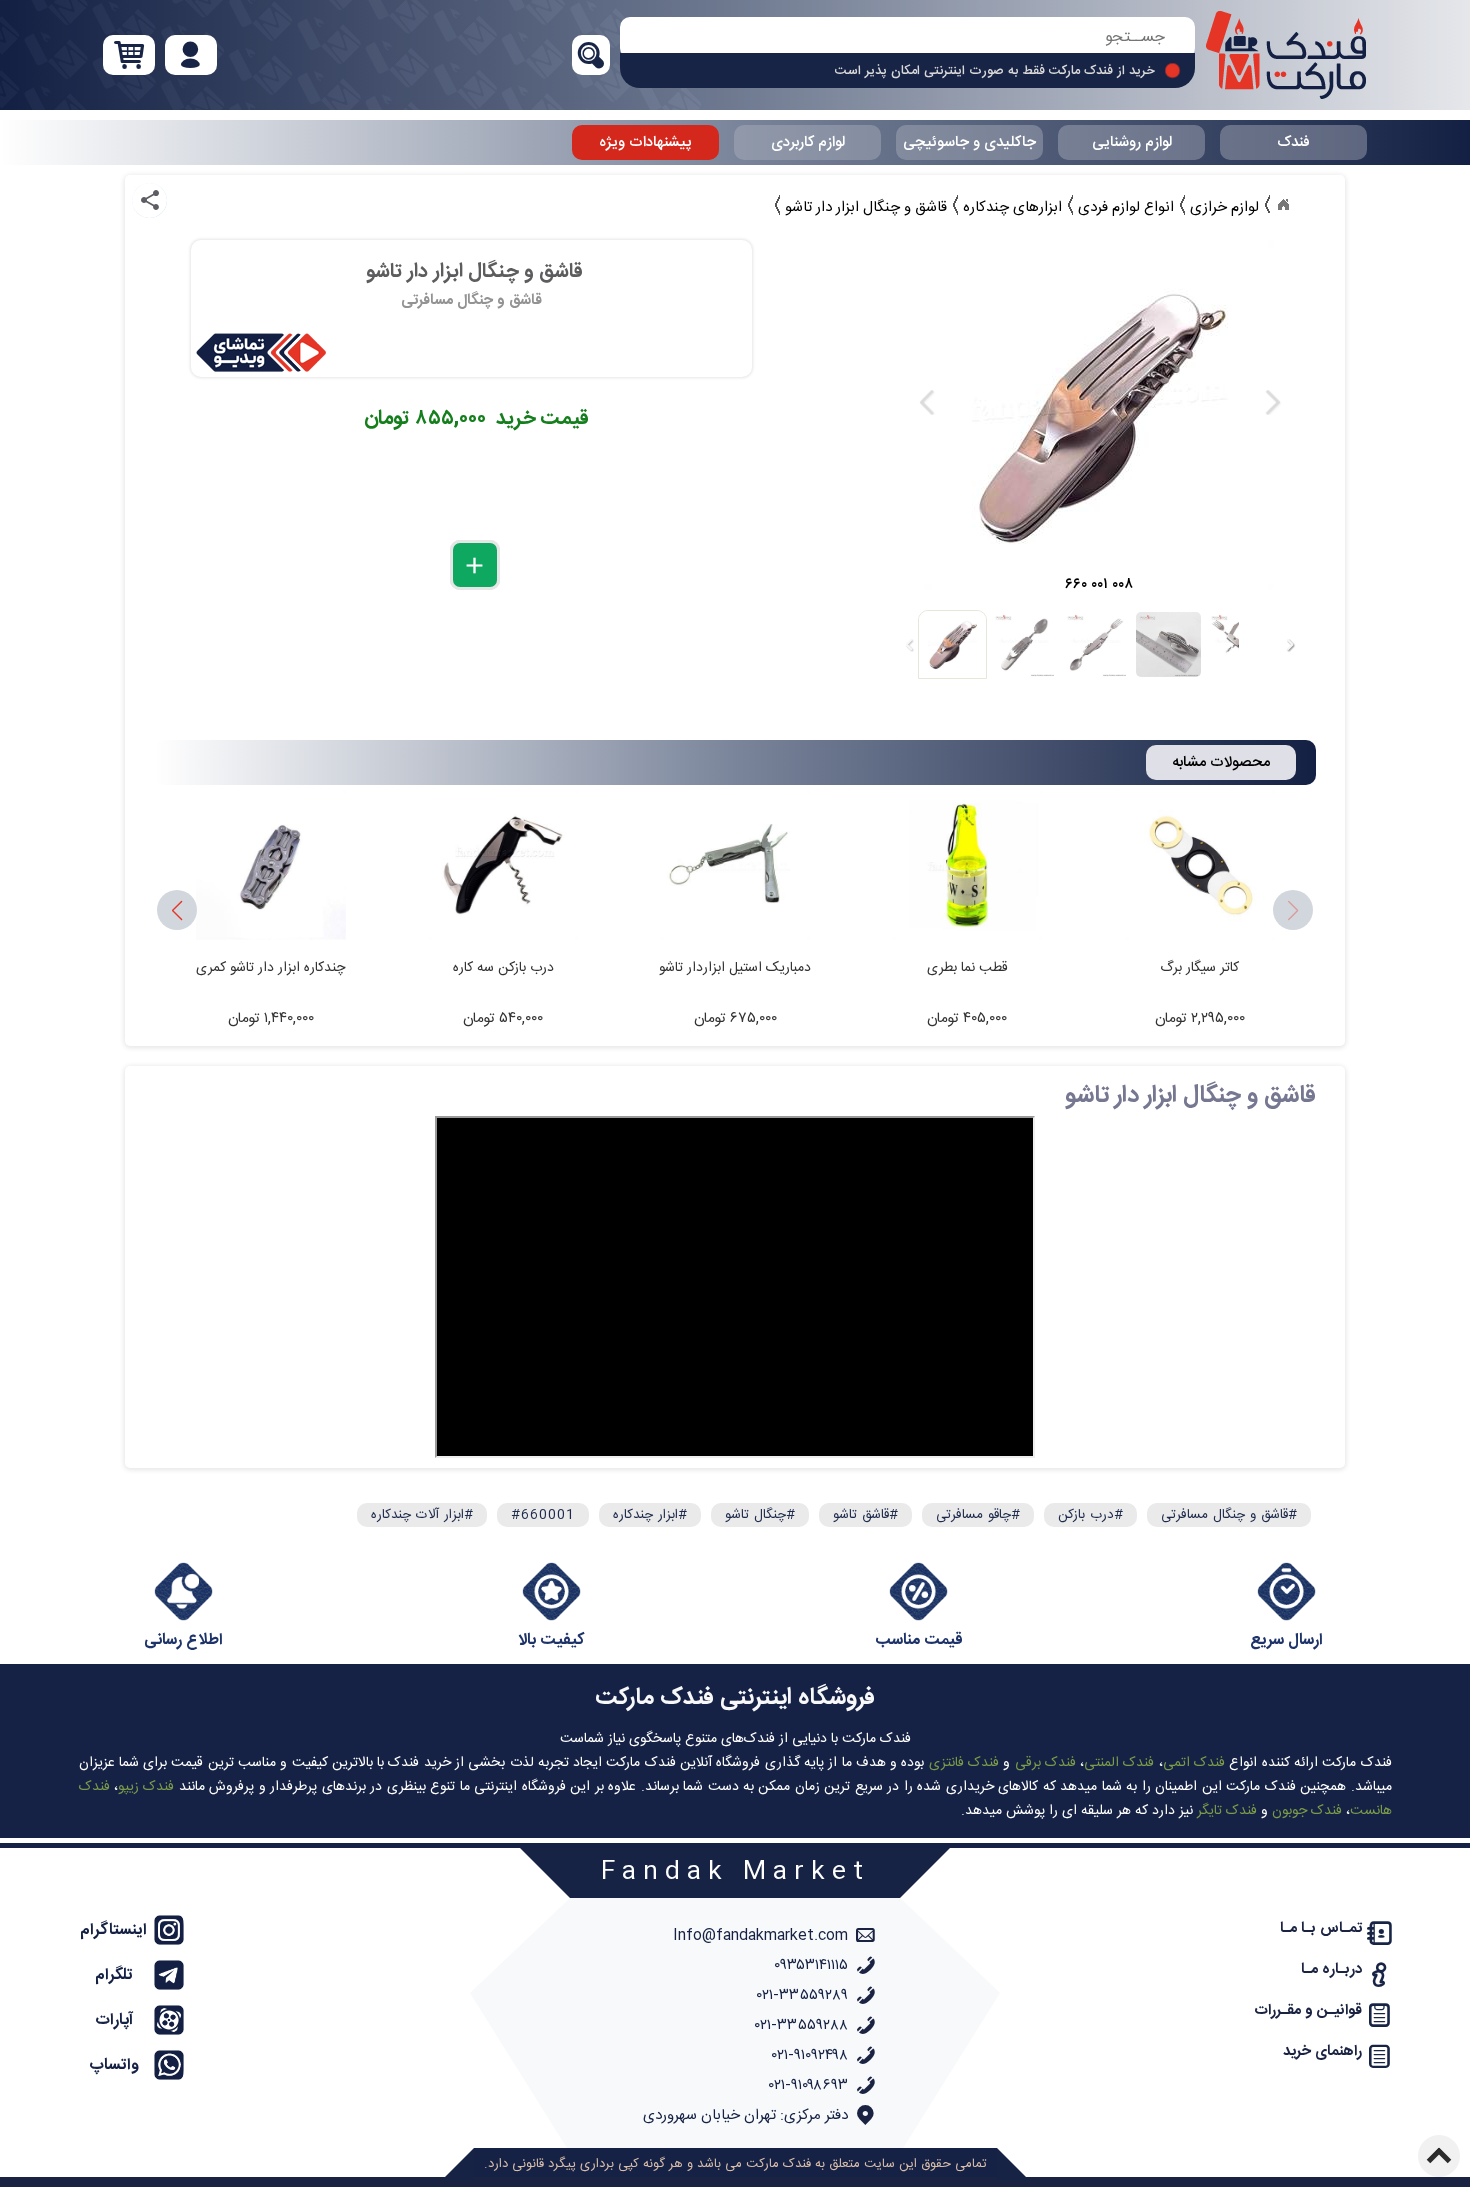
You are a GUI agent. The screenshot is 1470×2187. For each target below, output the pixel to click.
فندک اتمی (1194, 1763)
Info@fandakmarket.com (760, 1935)
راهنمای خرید (1322, 2051)
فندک (1293, 142)
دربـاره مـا (1331, 1969)
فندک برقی (1045, 1763)
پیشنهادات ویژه (645, 142)
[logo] (1286, 55)
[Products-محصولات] (1283, 205)
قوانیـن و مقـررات (1308, 2010)
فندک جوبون (1307, 1811)
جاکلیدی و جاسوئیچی (969, 142)
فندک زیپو (146, 1787)
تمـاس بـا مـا (1321, 1928)
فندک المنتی (1119, 1763)
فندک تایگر (1227, 1811)
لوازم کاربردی (808, 142)
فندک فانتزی (964, 1763)
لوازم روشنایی (1132, 142)
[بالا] (1439, 2156)
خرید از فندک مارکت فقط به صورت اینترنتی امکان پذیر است (995, 71)
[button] (177, 911)
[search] (907, 37)
